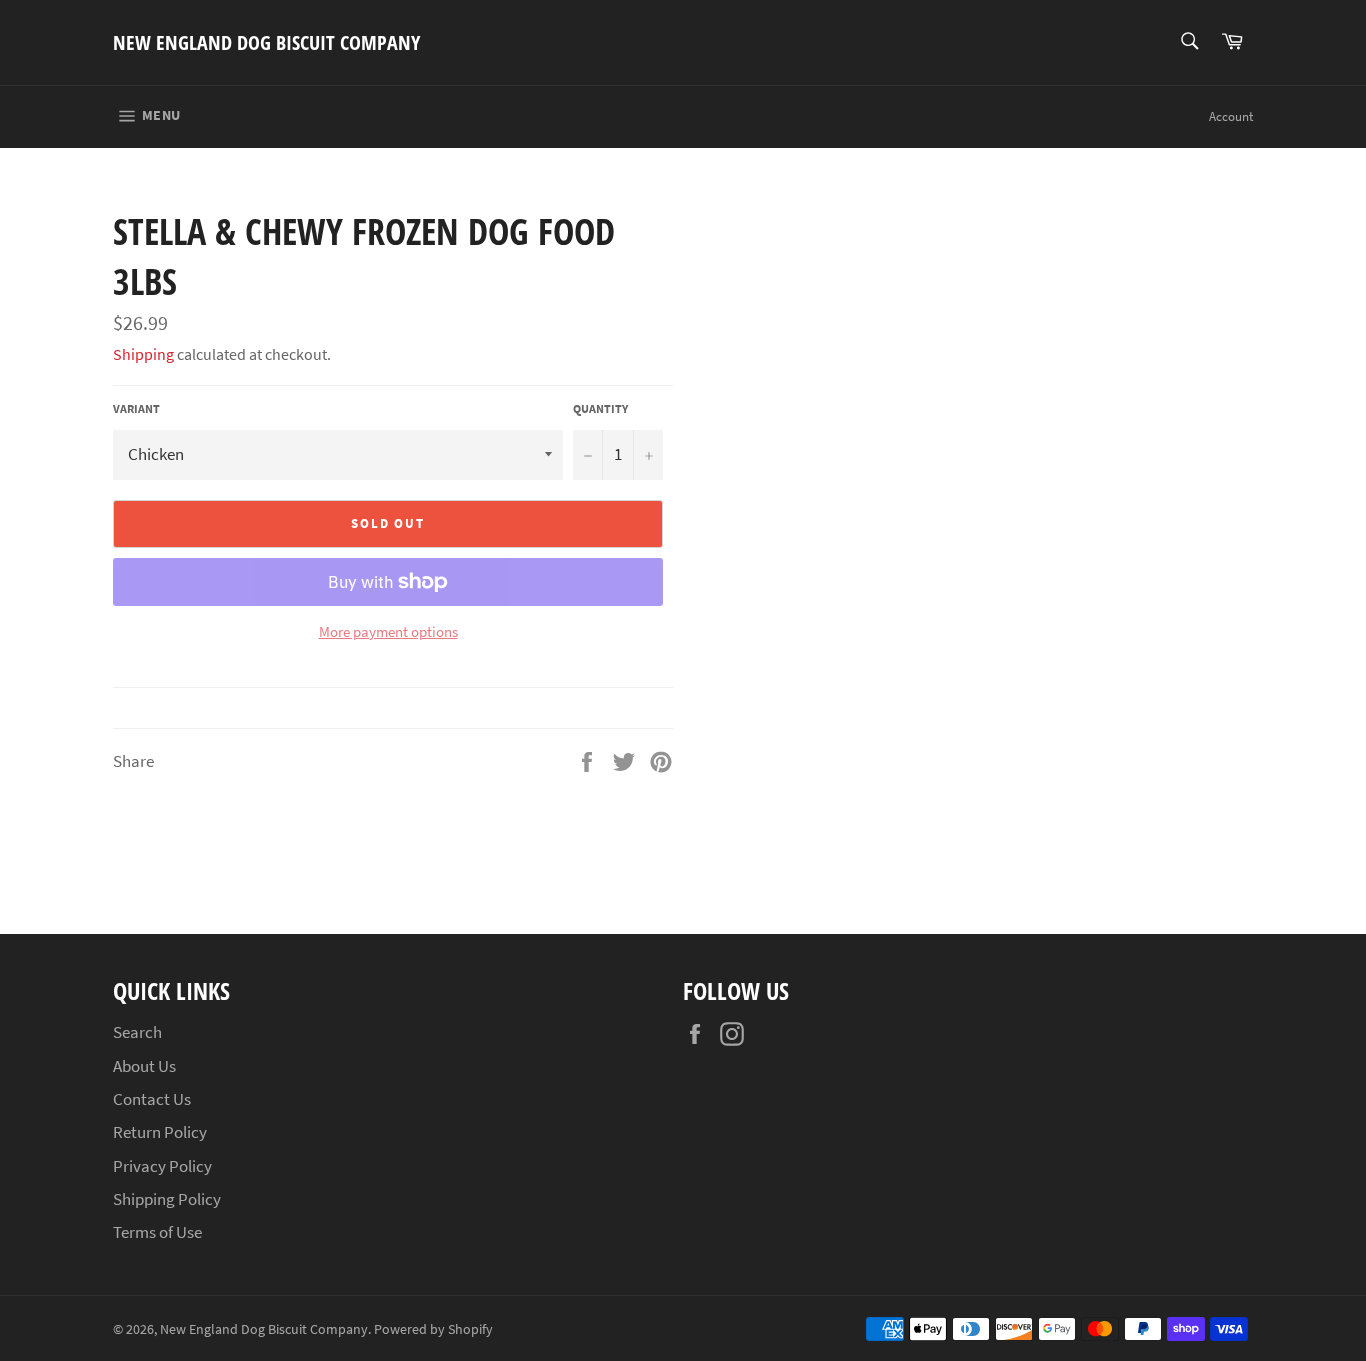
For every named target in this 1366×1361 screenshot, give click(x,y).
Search (137, 1032)
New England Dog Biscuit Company (266, 42)
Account (1231, 116)
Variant (136, 408)
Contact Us (152, 1099)
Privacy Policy (162, 1166)
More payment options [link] (388, 631)
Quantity (600, 408)
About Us (144, 1066)
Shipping (143, 354)
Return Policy (160, 1132)
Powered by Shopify (433, 1329)
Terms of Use (157, 1232)
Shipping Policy (167, 1199)
